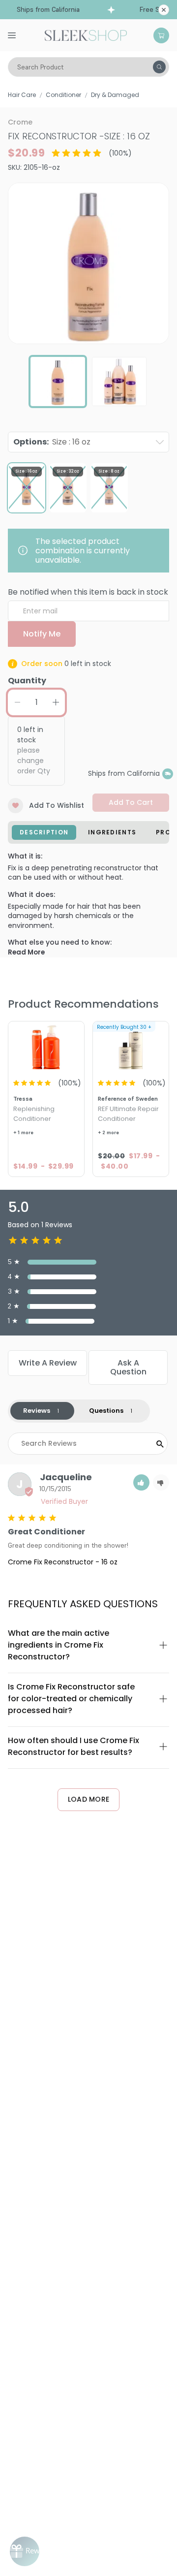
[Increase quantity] (56, 702)
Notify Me (42, 634)
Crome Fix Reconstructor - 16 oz (63, 1562)
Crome (20, 122)
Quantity (27, 681)
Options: (52, 442)
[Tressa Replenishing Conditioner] (46, 1047)
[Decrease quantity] (17, 702)
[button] (141, 1482)
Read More (26, 952)
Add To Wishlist (57, 805)
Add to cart (131, 802)
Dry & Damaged (115, 95)
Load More (89, 1799)
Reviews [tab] (37, 1411)
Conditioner (63, 95)
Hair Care (22, 95)
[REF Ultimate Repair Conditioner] (131, 1047)
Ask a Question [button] (128, 1367)
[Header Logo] (86, 34)
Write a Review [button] (48, 1363)
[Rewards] (25, 2551)
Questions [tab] (106, 1411)
